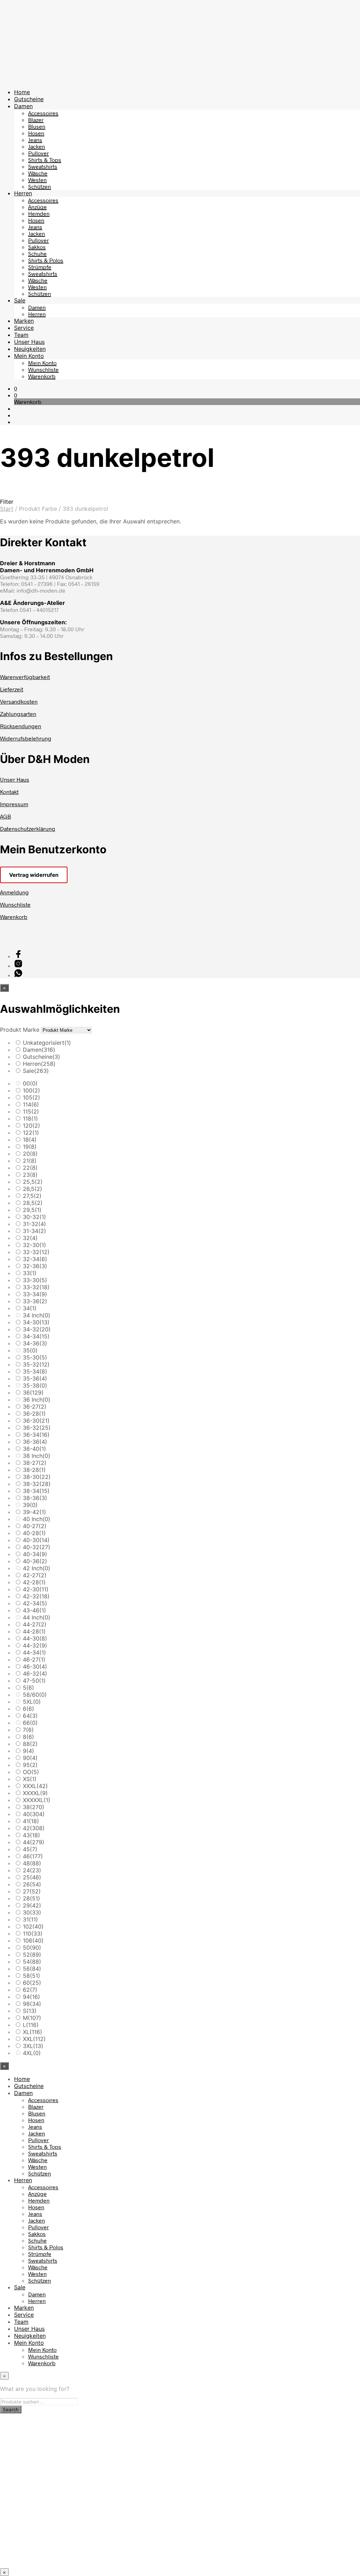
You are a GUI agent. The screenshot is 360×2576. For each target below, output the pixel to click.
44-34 (34, 1652)
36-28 (34, 1414)
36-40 (34, 1449)
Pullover (38, 153)
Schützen (40, 186)
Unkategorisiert (47, 1043)
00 (30, 1083)
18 (30, 1140)
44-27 (35, 1624)
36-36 (35, 1442)
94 (31, 1997)
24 (32, 1870)
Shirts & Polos (46, 260)
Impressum (14, 804)
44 (34, 1842)
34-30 (36, 1322)
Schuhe (37, 253)
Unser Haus (29, 342)
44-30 (35, 1638)
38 (34, 1807)
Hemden (39, 213)
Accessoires (43, 113)
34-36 (35, 1343)
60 (32, 1983)
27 (32, 1891)
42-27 (35, 1575)
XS (30, 1779)
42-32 (36, 1596)
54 (32, 1962)
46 (33, 1856)
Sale (20, 300)
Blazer (36, 120)
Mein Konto (29, 356)
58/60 (35, 1695)
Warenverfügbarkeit (25, 677)
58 (31, 1976)
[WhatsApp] (18, 975)
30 (32, 1912)
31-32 (34, 1224)
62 (30, 1990)
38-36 (35, 1498)
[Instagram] (18, 966)
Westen (37, 180)
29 (32, 1905)
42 (34, 1828)
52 (32, 1955)
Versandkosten (19, 701)
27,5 (32, 1196)
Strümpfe (40, 267)
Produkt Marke (20, 1030)
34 (30, 1308)
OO (31, 1772)
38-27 (35, 1463)
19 (30, 1147)
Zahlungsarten (18, 714)
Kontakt (9, 792)
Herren (23, 193)
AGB (5, 816)
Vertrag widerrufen (34, 875)
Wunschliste (43, 369)
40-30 (36, 1540)
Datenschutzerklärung (28, 829)
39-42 (34, 1512)
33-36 (35, 1301)
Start (7, 509)
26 (32, 1884)
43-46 (34, 1610)
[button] (16, 388)
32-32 (36, 1252)
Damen (23, 106)
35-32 (36, 1364)
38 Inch (37, 1456)
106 (33, 1941)
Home (22, 92)
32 (30, 1238)
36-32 (37, 1428)
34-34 (36, 1336)
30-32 (34, 1217)
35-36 (35, 1378)
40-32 (37, 1547)
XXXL (35, 1786)
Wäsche (38, 173)
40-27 (35, 1526)
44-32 (35, 1645)
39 (30, 1505)
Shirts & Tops (45, 160)
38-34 (36, 1491)
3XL (33, 2046)
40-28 (34, 1533)
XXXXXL (37, 1800)
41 (31, 1821)
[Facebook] (18, 956)
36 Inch (37, 1400)
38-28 (34, 1470)
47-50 (34, 1681)
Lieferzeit (12, 689)
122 (31, 1133)
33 (30, 1273)
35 (30, 1350)
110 (33, 1933)
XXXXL (35, 1793)
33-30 (35, 1280)
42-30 (36, 1589)
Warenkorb (42, 376)
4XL (32, 2053)
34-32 (37, 1329)
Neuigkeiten (30, 349)
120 (31, 1126)
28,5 (33, 1203)
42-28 (34, 1582)
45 (30, 1849)
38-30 (37, 1477)
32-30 (34, 1245)
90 (30, 1758)
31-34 (34, 1231)
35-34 (35, 1371)
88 (30, 1744)
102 (33, 1926)
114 (31, 1104)
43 (31, 1835)
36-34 (36, 1435)
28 (31, 1898)
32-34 (35, 1259)
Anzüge (37, 207)
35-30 (35, 1357)
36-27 (35, 1407)
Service (24, 328)
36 (33, 1393)
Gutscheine (29, 99)
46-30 (35, 1667)
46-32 (35, 1674)
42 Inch (37, 1568)
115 (31, 1111)
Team (21, 335)
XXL (34, 2039)
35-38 (35, 1385)
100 (31, 1090)
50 (32, 1948)
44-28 (34, 1631)
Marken (24, 321)
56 (32, 1969)
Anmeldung (14, 892)
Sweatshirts (43, 166)
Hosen (36, 133)
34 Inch (37, 1315)
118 (30, 1119)
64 (30, 1716)
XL (33, 2032)
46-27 (34, 1659)
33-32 (36, 1287)
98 (32, 2004)
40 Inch (37, 1519)
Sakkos (37, 247)
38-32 (37, 1484)
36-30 (36, 1421)
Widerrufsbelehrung (26, 738)
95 (30, 1765)
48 (32, 1863)
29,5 (32, 1210)
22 (30, 1168)
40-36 (35, 1561)
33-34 (35, 1294)
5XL (32, 1702)
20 (30, 1154)
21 (30, 1161)
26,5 (33, 1189)
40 (34, 1814)
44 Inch (37, 1617)
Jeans (35, 140)
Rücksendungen (21, 726)
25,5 (33, 1182)
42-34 (35, 1603)
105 (31, 1097)
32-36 (35, 1266)
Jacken (37, 146)
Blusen (37, 126)
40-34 (35, 1554)
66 (30, 1723)
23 (30, 1175)
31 (30, 1919)
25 (32, 1877)
